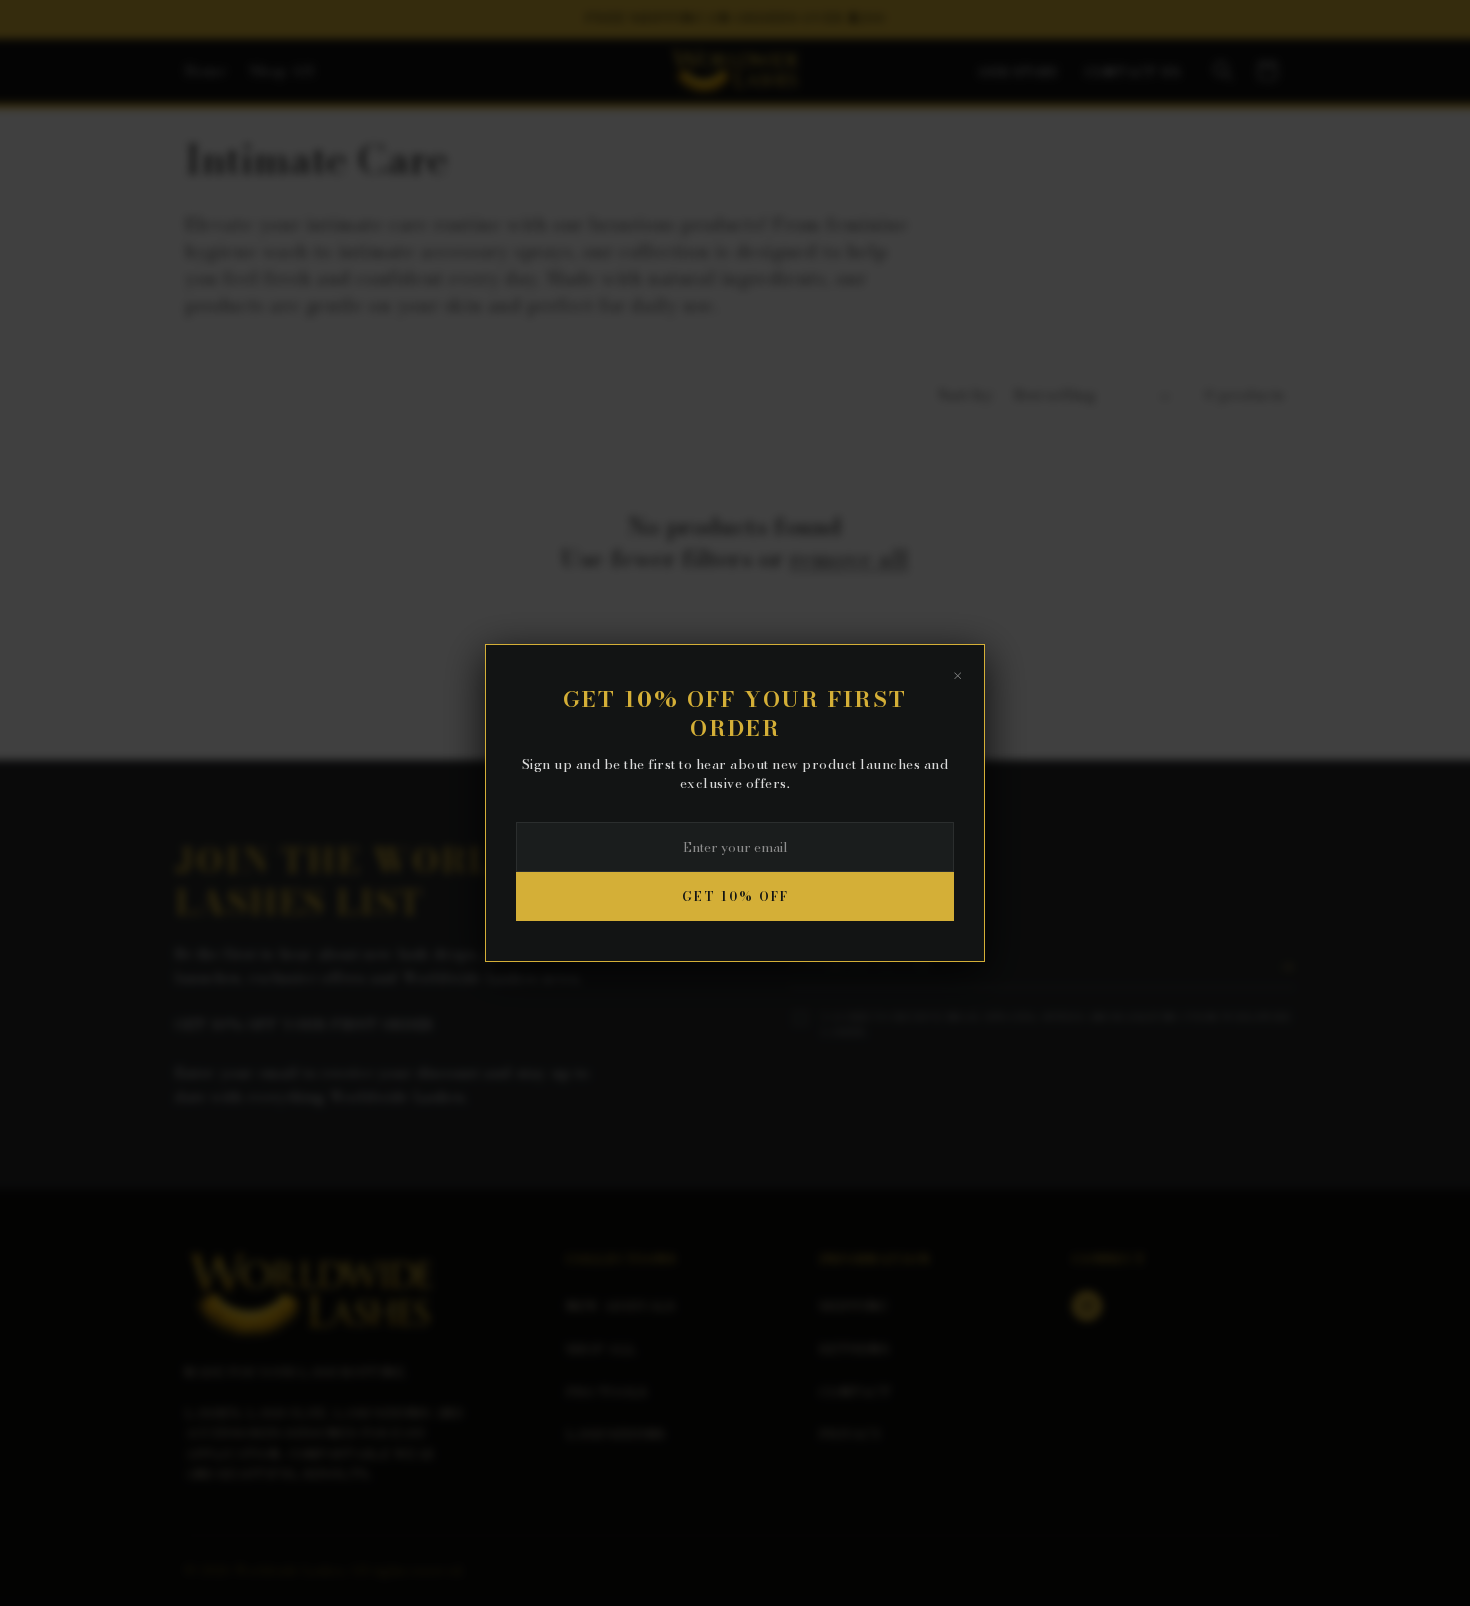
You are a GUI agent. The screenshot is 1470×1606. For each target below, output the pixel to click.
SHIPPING (853, 1306)
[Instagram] (1087, 1306)
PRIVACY (850, 1434)
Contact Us (1133, 72)
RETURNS (854, 1349)
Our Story (1020, 72)
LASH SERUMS (615, 1434)
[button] (1223, 71)
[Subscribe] (1287, 967)
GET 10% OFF (735, 896)
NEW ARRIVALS (621, 1306)
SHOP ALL (601, 1349)
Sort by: (966, 395)
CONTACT (855, 1392)
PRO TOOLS (607, 1392)
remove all (849, 558)
